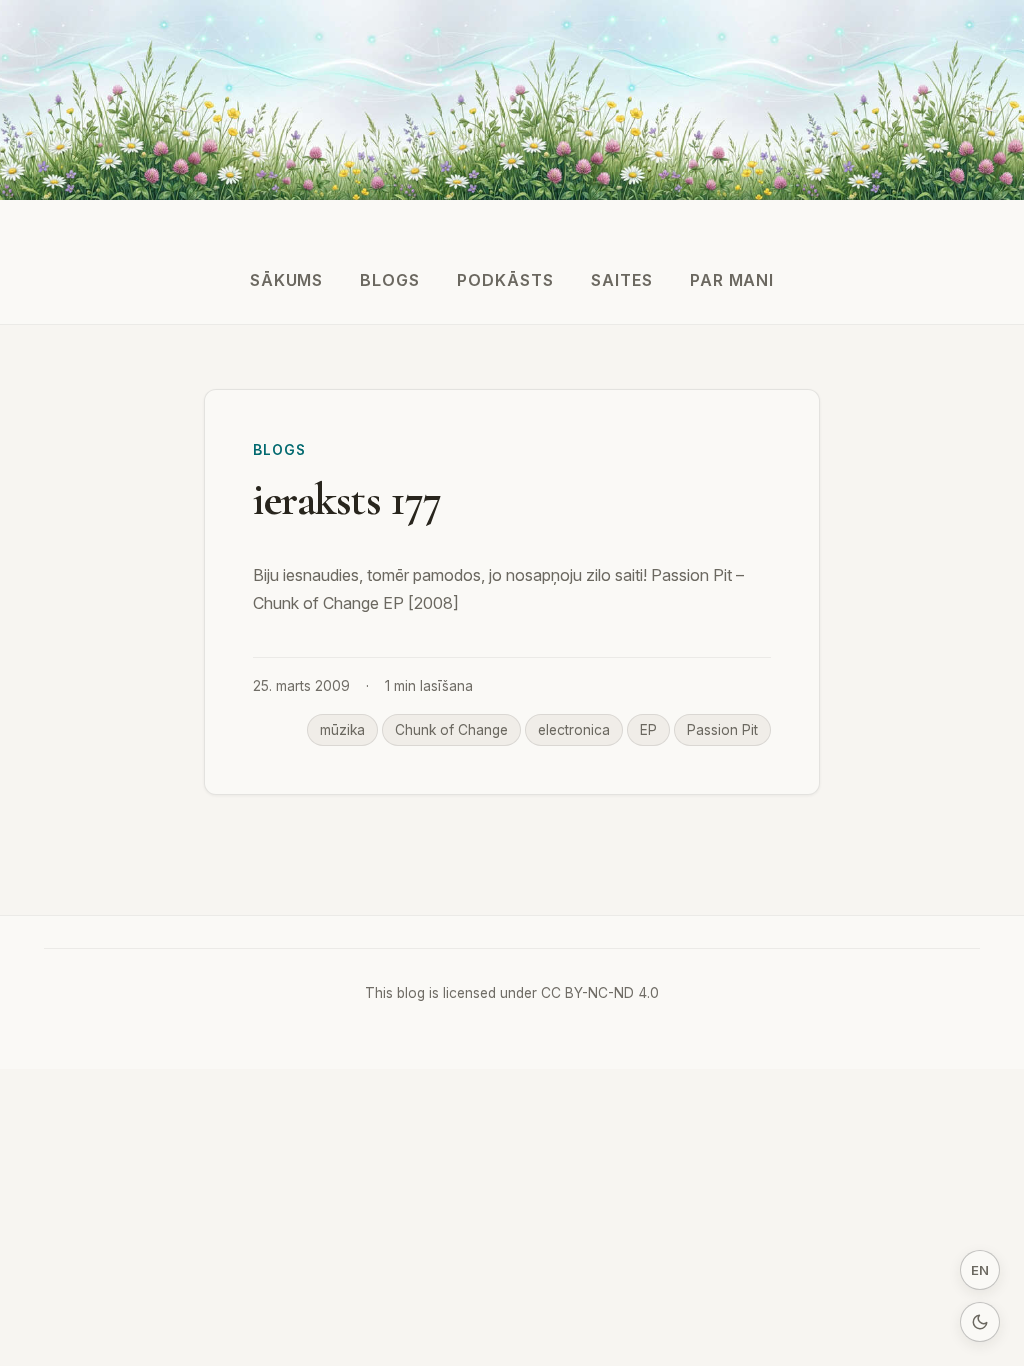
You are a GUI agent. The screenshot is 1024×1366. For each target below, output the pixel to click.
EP (648, 730)
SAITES (622, 280)
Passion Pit (722, 730)
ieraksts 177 (347, 500)
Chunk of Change (451, 730)
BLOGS (390, 280)
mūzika (342, 730)
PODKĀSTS (505, 280)
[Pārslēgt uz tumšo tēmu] (980, 1322)
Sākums (287, 280)
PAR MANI (732, 280)
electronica (574, 730)
